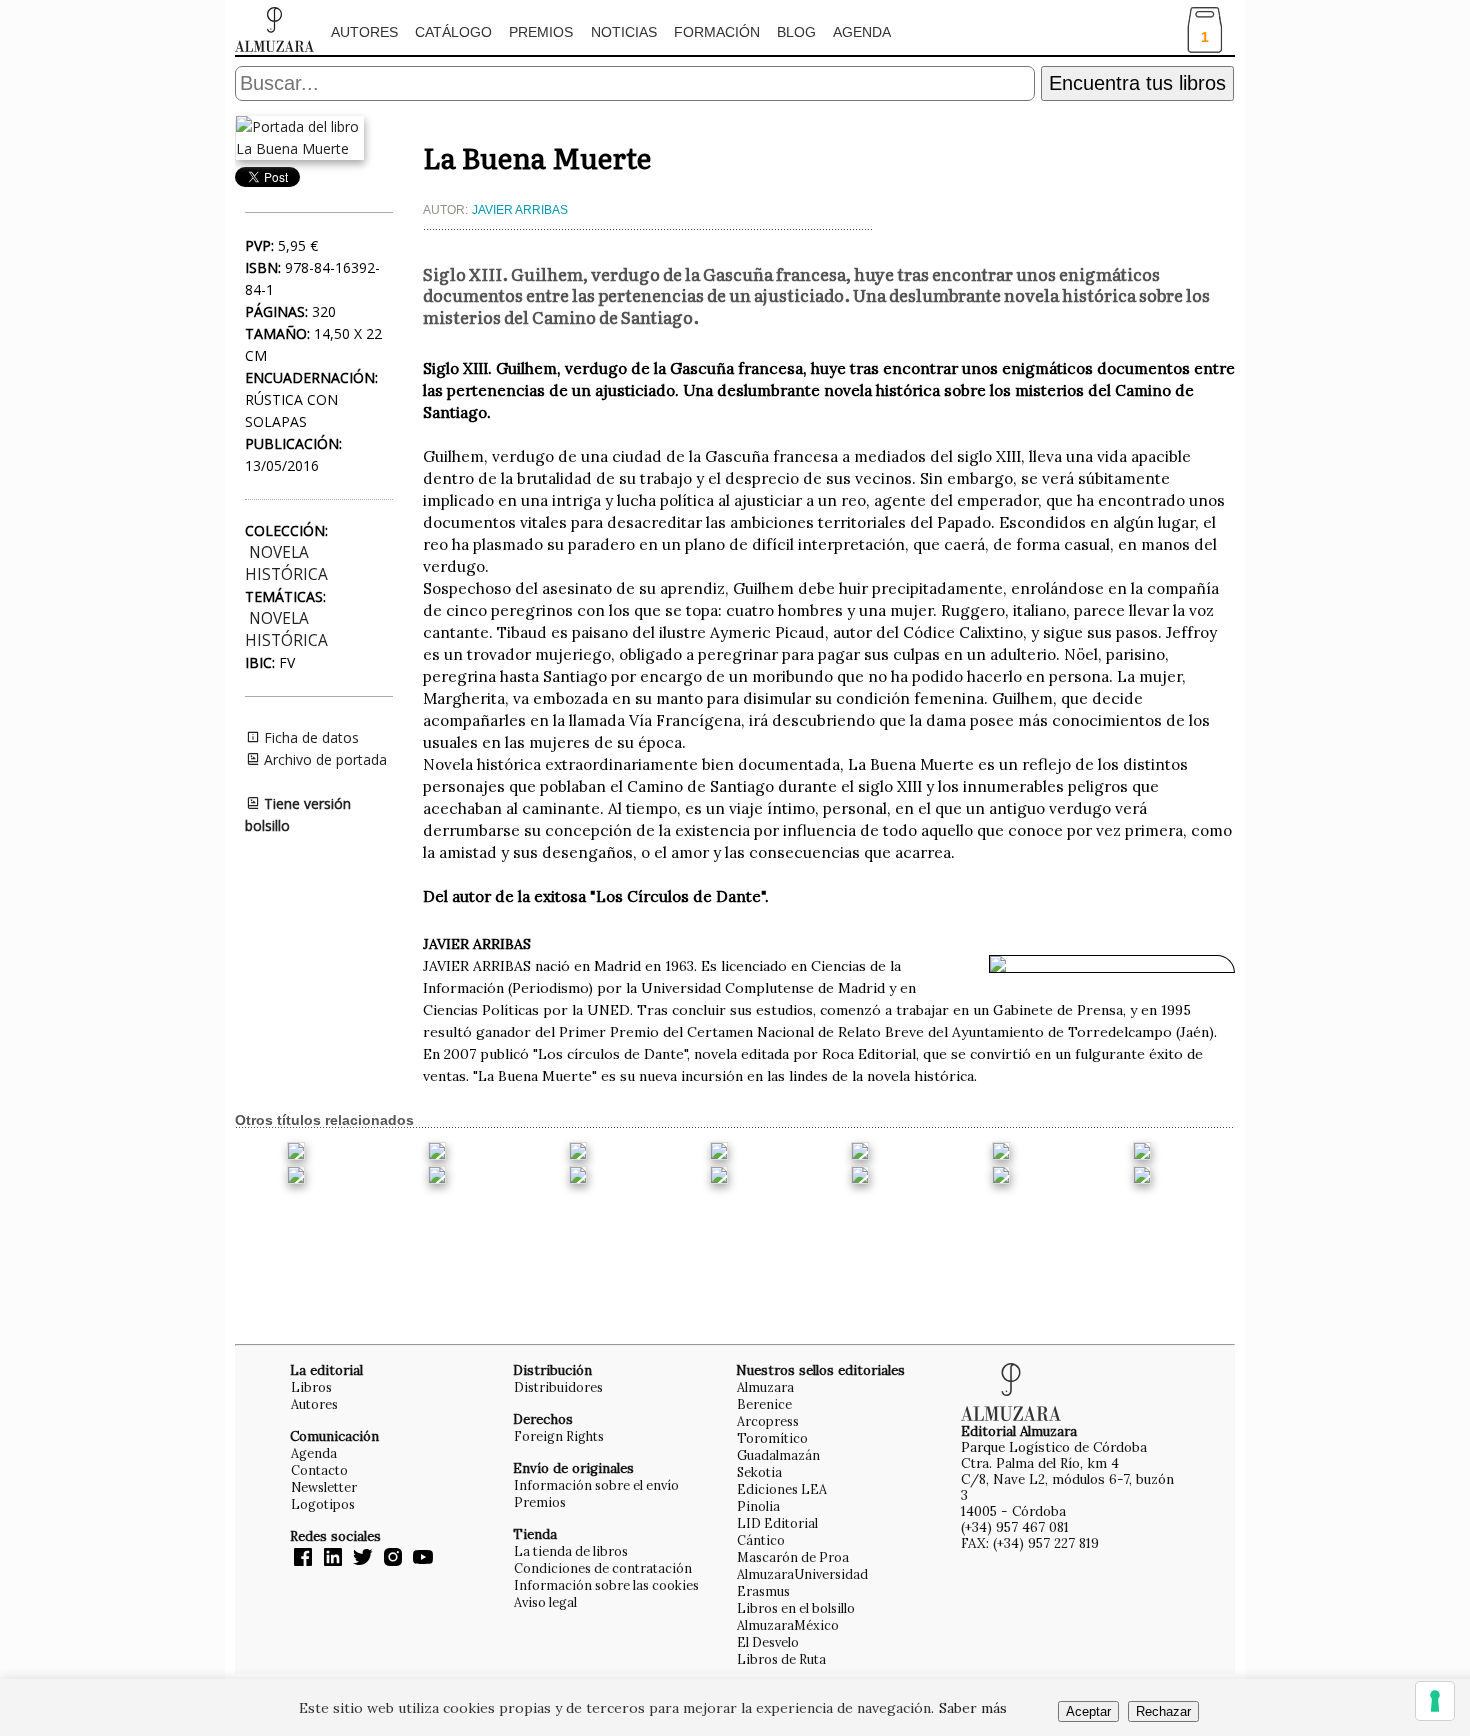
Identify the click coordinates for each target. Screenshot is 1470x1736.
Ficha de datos (309, 737)
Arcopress (768, 1421)
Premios (541, 32)
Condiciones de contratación (603, 1568)
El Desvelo (768, 1642)
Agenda (862, 32)
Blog (796, 32)
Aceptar (1088, 1711)
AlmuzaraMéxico (788, 1625)
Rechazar (1163, 1711)
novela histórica (286, 629)
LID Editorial (777, 1523)
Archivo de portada (323, 759)
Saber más (973, 1708)
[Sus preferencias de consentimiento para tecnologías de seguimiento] (1435, 1701)
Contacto (319, 1470)
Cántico (761, 1540)
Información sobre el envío (596, 1485)
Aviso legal (545, 1602)
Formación (717, 32)
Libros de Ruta (781, 1659)
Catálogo (453, 32)
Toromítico (772, 1438)
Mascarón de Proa (793, 1557)
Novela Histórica (286, 563)
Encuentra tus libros (1137, 83)
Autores (364, 32)
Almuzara (765, 1387)
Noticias (624, 32)
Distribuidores (558, 1387)
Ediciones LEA (782, 1489)
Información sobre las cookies (606, 1585)
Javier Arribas (520, 210)
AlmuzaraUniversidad (802, 1574)
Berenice (764, 1404)
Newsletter (324, 1487)
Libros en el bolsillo (796, 1608)
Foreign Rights (559, 1436)
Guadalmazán (778, 1455)
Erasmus (763, 1591)
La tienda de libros (571, 1551)
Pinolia (758, 1506)
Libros (311, 1387)
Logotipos (323, 1504)
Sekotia (759, 1472)
